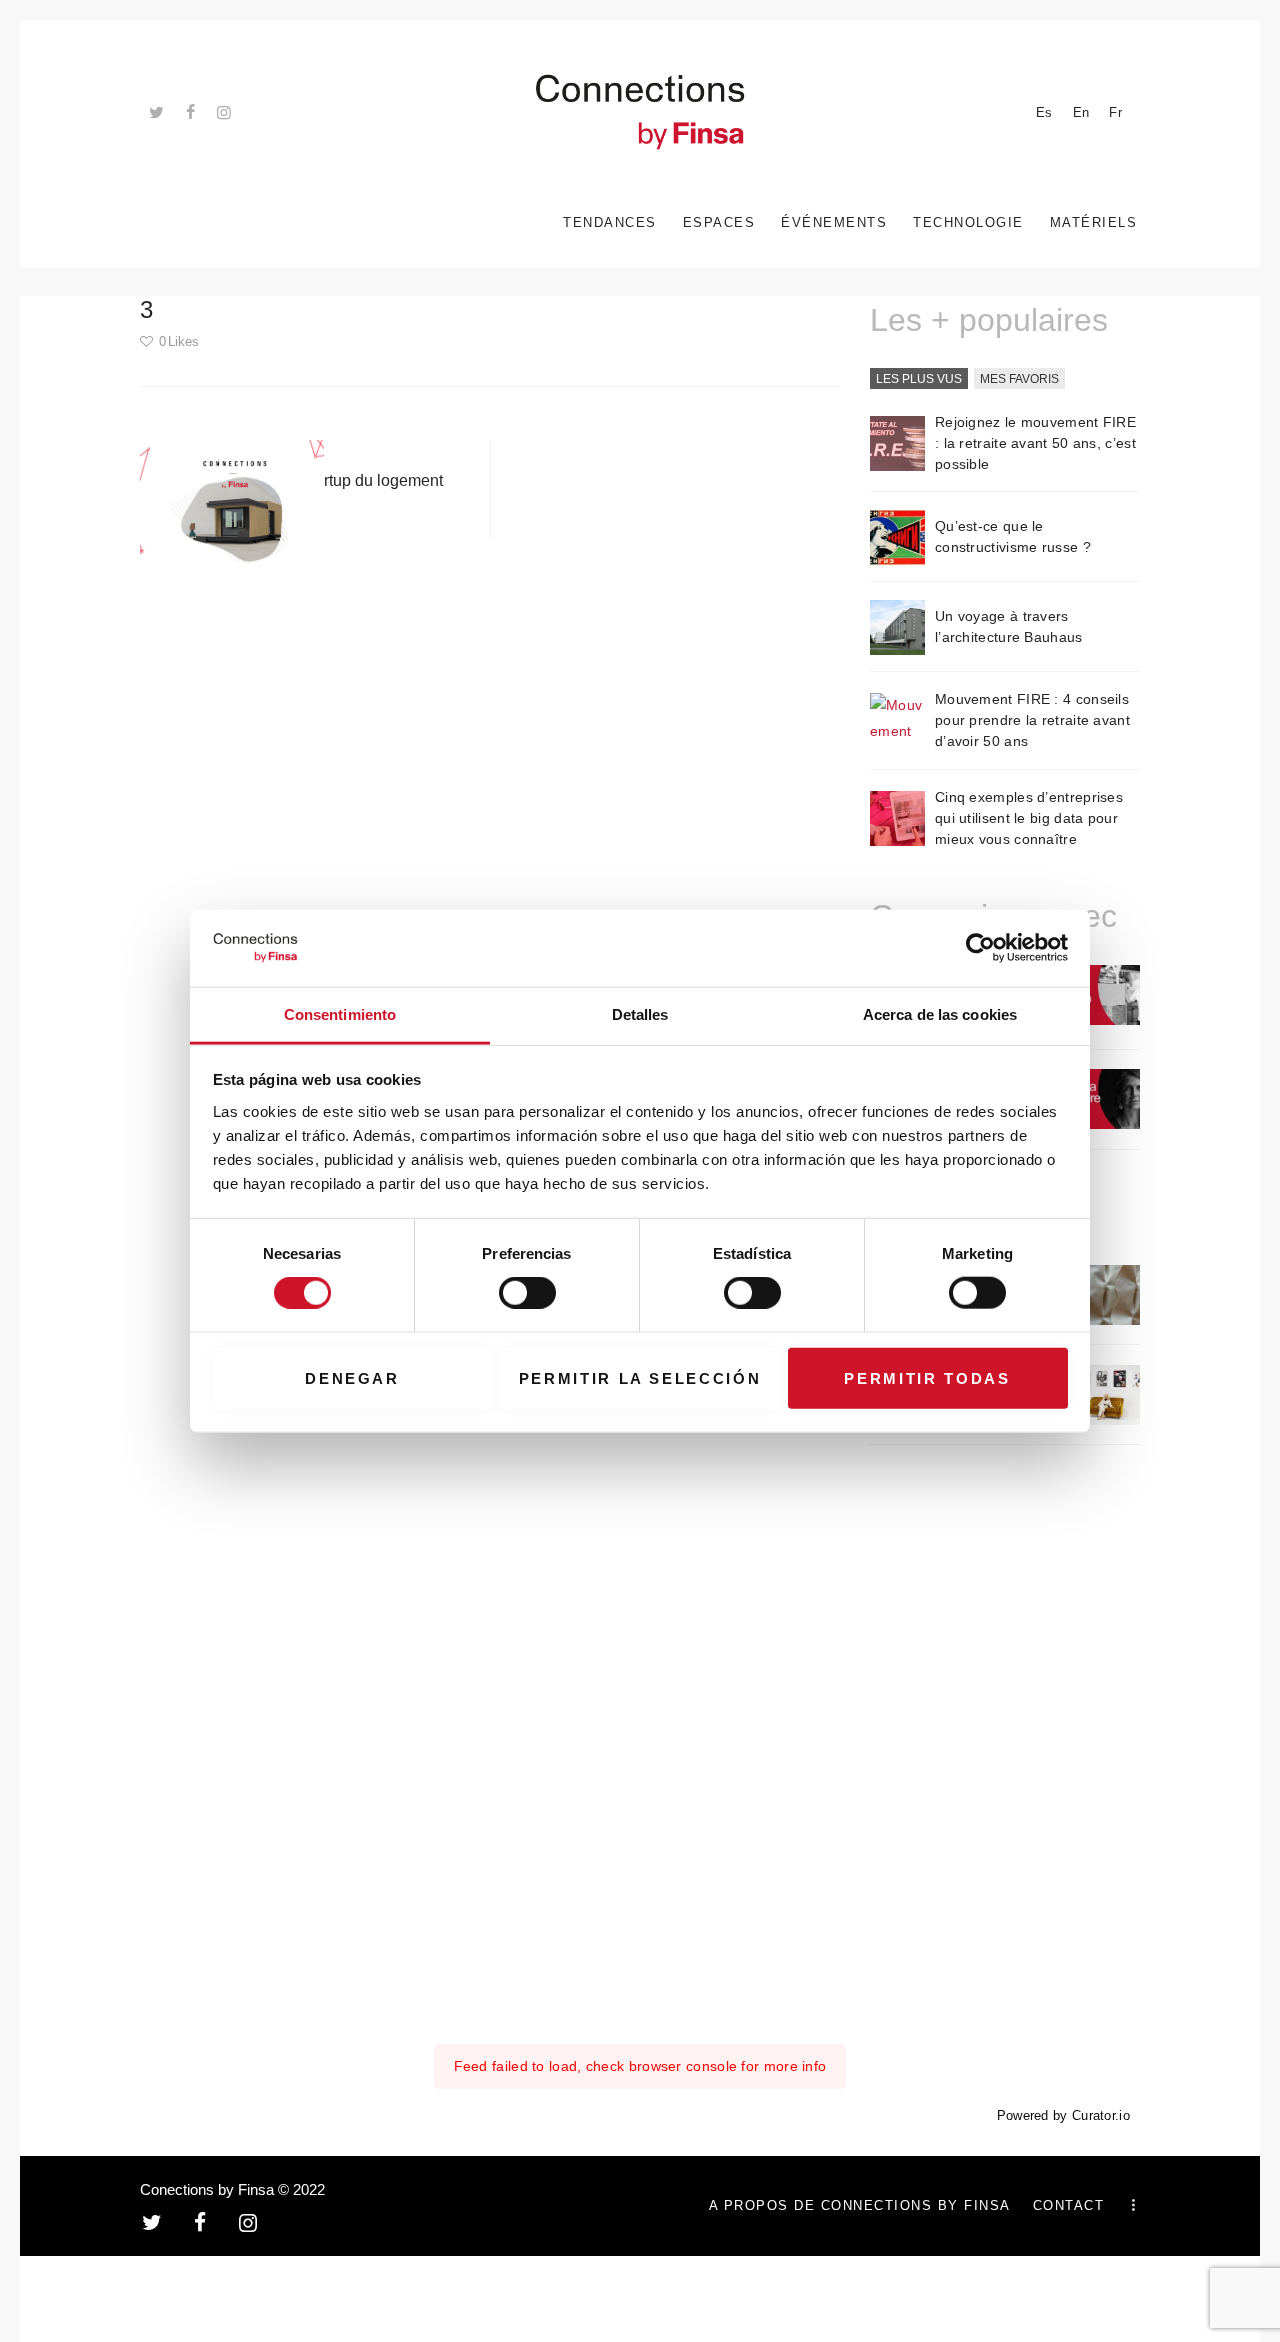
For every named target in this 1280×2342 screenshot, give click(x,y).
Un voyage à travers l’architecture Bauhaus (1009, 626)
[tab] (919, 380)
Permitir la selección (640, 1377)
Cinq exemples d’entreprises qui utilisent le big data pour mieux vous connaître (1029, 818)
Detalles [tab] (640, 1014)
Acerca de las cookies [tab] (940, 1014)
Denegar (352, 1377)
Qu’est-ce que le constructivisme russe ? (1013, 536)
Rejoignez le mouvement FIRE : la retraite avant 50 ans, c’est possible (1035, 443)
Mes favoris (1019, 379)
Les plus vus (919, 379)
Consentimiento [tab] (340, 1014)
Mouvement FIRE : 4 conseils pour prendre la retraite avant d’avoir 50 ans (1032, 720)
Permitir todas (927, 1377)
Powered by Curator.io (1063, 2116)
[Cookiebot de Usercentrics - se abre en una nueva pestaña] (980, 948)
